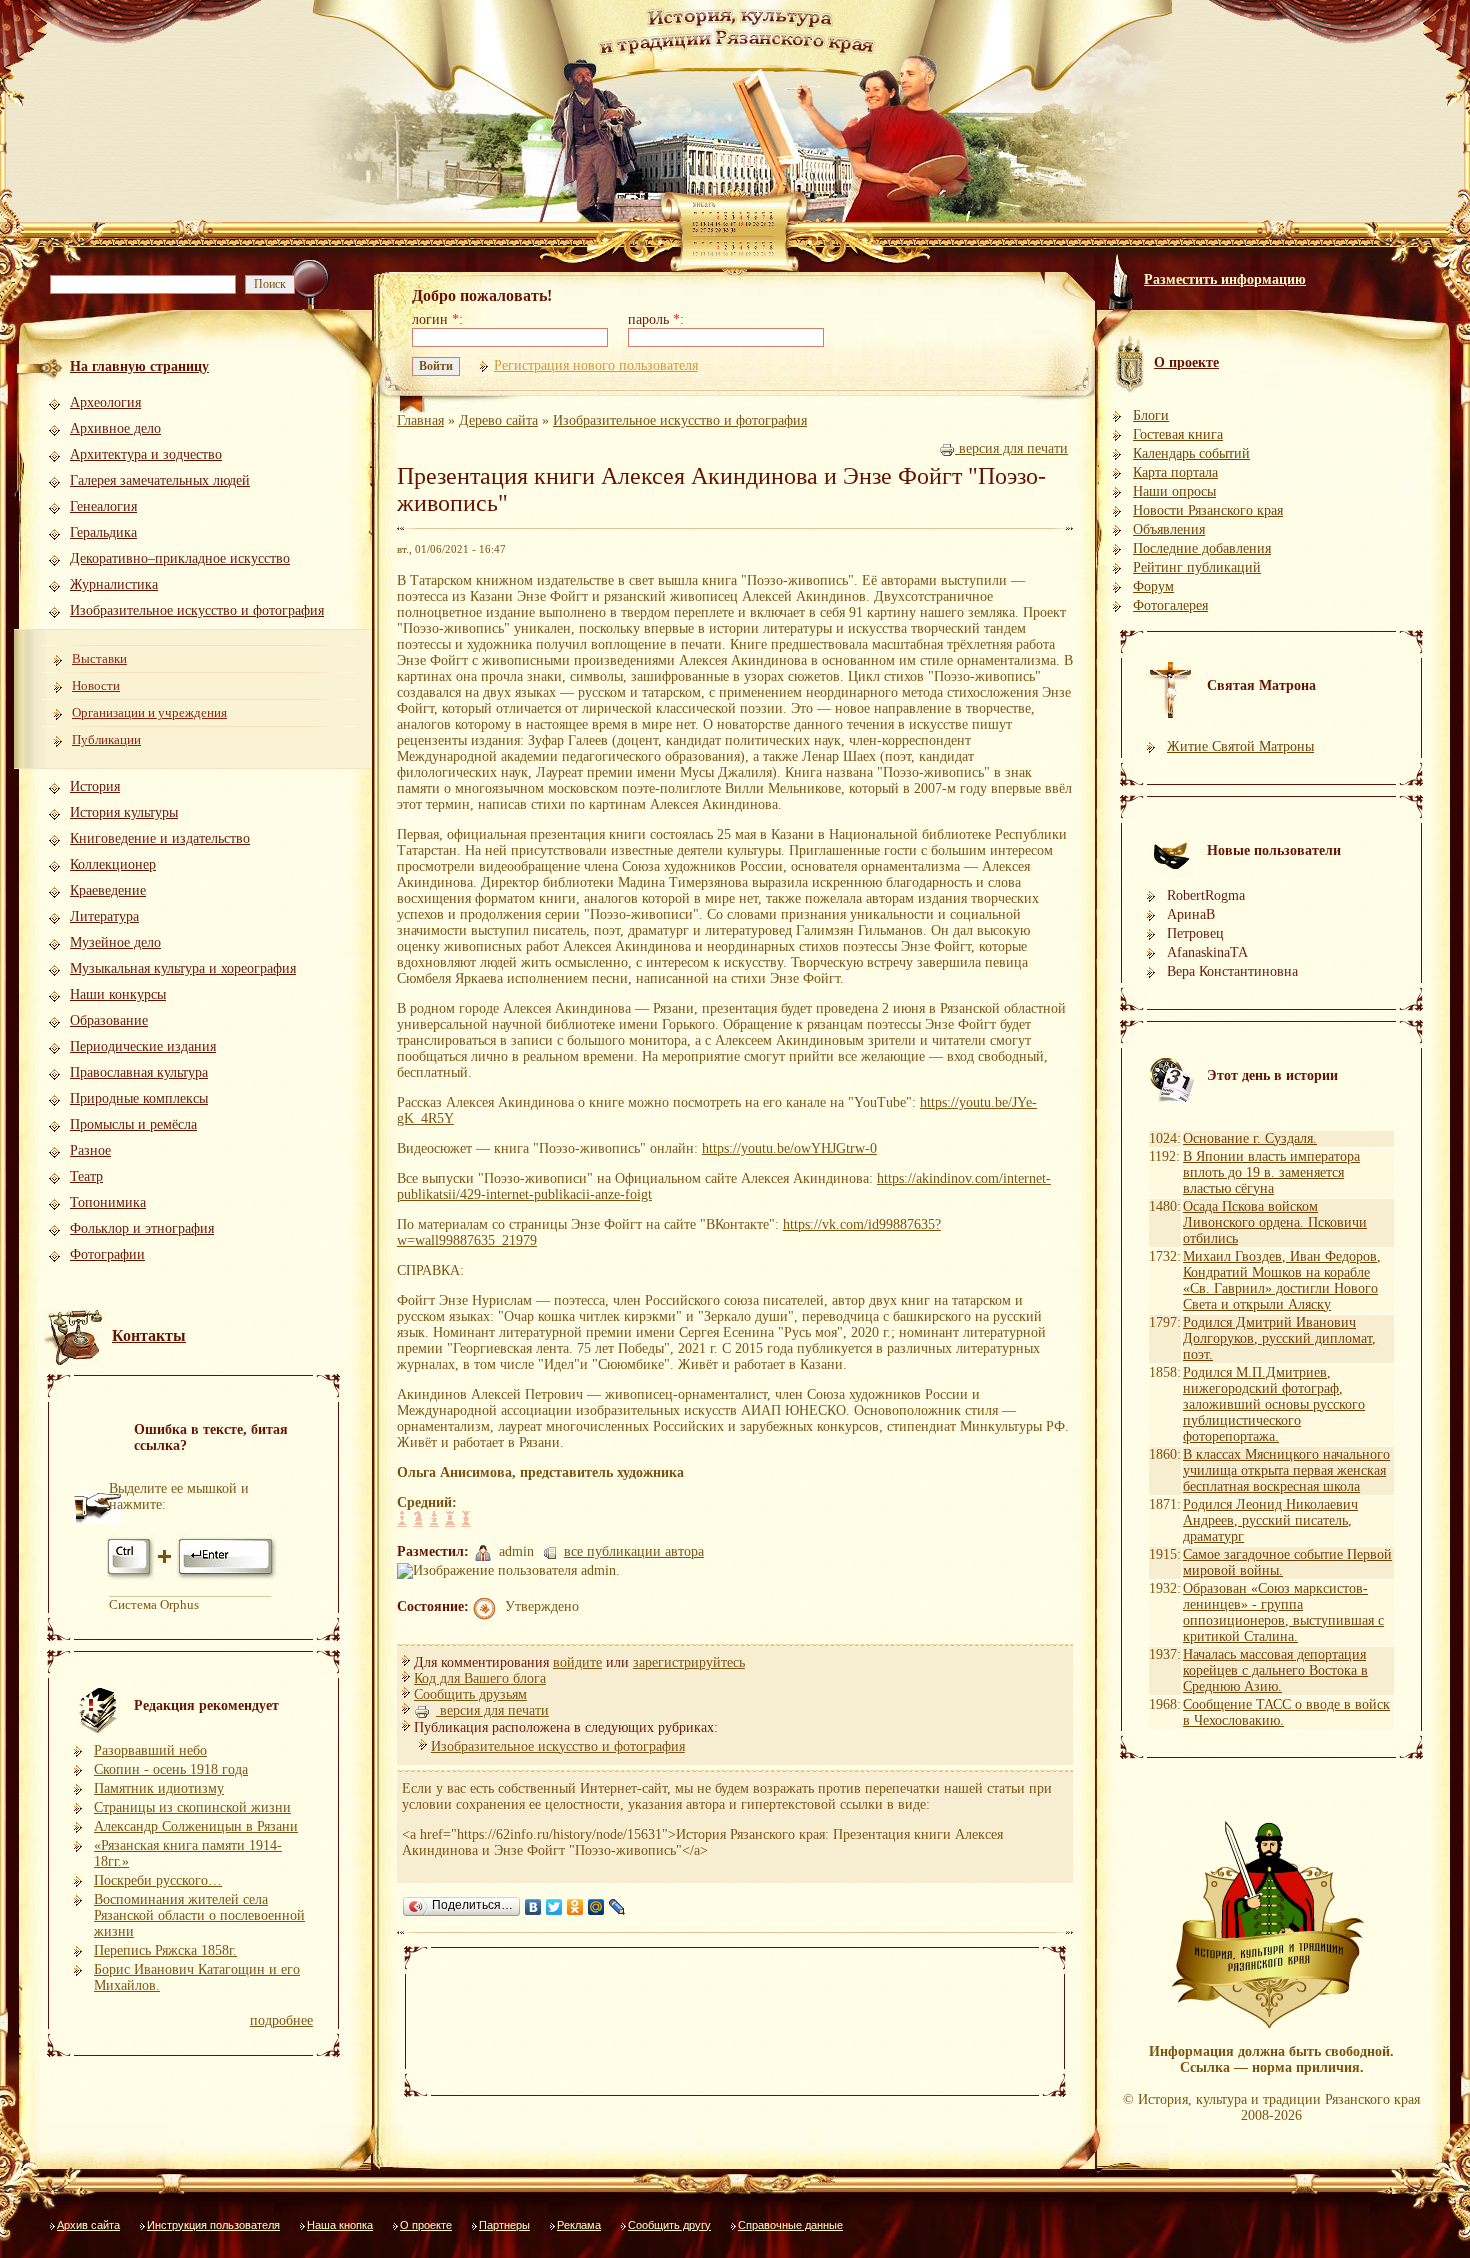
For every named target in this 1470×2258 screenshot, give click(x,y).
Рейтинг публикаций (1197, 567)
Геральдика (103, 532)
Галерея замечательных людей (160, 480)
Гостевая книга (1178, 434)
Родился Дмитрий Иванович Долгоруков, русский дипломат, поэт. (1279, 1338)
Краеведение (108, 890)
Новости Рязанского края (1208, 510)
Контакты (149, 1335)
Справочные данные (790, 2225)
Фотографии (107, 1254)
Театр (86, 1176)
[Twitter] (554, 1907)
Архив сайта (88, 2225)
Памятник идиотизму (159, 1788)
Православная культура (139, 1072)
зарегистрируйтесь (689, 1662)
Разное (90, 1150)
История (95, 786)
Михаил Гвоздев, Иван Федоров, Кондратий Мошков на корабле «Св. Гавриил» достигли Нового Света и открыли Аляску (1282, 1280)
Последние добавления (1202, 548)
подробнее (281, 2020)
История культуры (124, 812)
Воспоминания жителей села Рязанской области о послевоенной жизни (199, 1915)
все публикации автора (634, 1551)
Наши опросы (1174, 491)
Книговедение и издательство (160, 838)
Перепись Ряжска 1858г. (165, 1950)
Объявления (1169, 529)
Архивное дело (115, 428)
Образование (109, 1020)
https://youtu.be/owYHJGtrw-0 (789, 1148)
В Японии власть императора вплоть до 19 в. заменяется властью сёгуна (1271, 1172)
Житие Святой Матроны (1240, 746)
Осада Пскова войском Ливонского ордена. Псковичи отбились (1275, 1222)
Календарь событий (1191, 453)
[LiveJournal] (617, 1907)
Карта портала (1175, 472)
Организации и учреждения (149, 712)
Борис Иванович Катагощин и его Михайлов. (197, 1977)
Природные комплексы (139, 1098)
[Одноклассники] (575, 1907)
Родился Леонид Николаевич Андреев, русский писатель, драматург (1270, 1520)
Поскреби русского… (158, 1880)
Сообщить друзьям (470, 1694)
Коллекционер (113, 864)
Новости (96, 685)
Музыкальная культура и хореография (183, 968)
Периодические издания (143, 1046)
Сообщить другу (669, 2225)
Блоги (1151, 415)
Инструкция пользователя (213, 2225)
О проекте (426, 2225)
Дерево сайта (498, 420)
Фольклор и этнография (142, 1228)
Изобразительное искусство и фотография (197, 610)
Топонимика (108, 1202)
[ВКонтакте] (533, 1907)
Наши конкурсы (118, 994)
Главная (420, 420)
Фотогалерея (1170, 605)
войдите (577, 1662)
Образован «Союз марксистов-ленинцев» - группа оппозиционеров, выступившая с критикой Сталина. (1283, 1612)
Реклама (579, 2225)
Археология (105, 402)
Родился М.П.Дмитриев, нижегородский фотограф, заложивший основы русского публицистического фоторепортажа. (1274, 1404)
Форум (1153, 586)
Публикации (106, 739)
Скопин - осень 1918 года (171, 1769)
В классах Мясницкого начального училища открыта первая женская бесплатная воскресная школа (1286, 1470)
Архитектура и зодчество (146, 454)
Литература (104, 916)
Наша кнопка (340, 2225)
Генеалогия (103, 506)
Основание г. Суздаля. (1250, 1138)
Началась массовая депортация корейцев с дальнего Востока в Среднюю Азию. (1275, 1670)
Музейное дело (115, 942)
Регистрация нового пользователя (596, 365)
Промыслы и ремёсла (133, 1124)
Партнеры (504, 2225)
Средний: (427, 1502)
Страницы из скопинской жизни (192, 1807)
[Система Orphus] (193, 1577)
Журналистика (114, 584)
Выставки (99, 658)
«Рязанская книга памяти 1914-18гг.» (188, 1853)
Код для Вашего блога (480, 1678)
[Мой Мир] (596, 1907)
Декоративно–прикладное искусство (180, 558)
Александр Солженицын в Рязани (196, 1826)
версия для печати (1011, 448)
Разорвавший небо (150, 1750)
